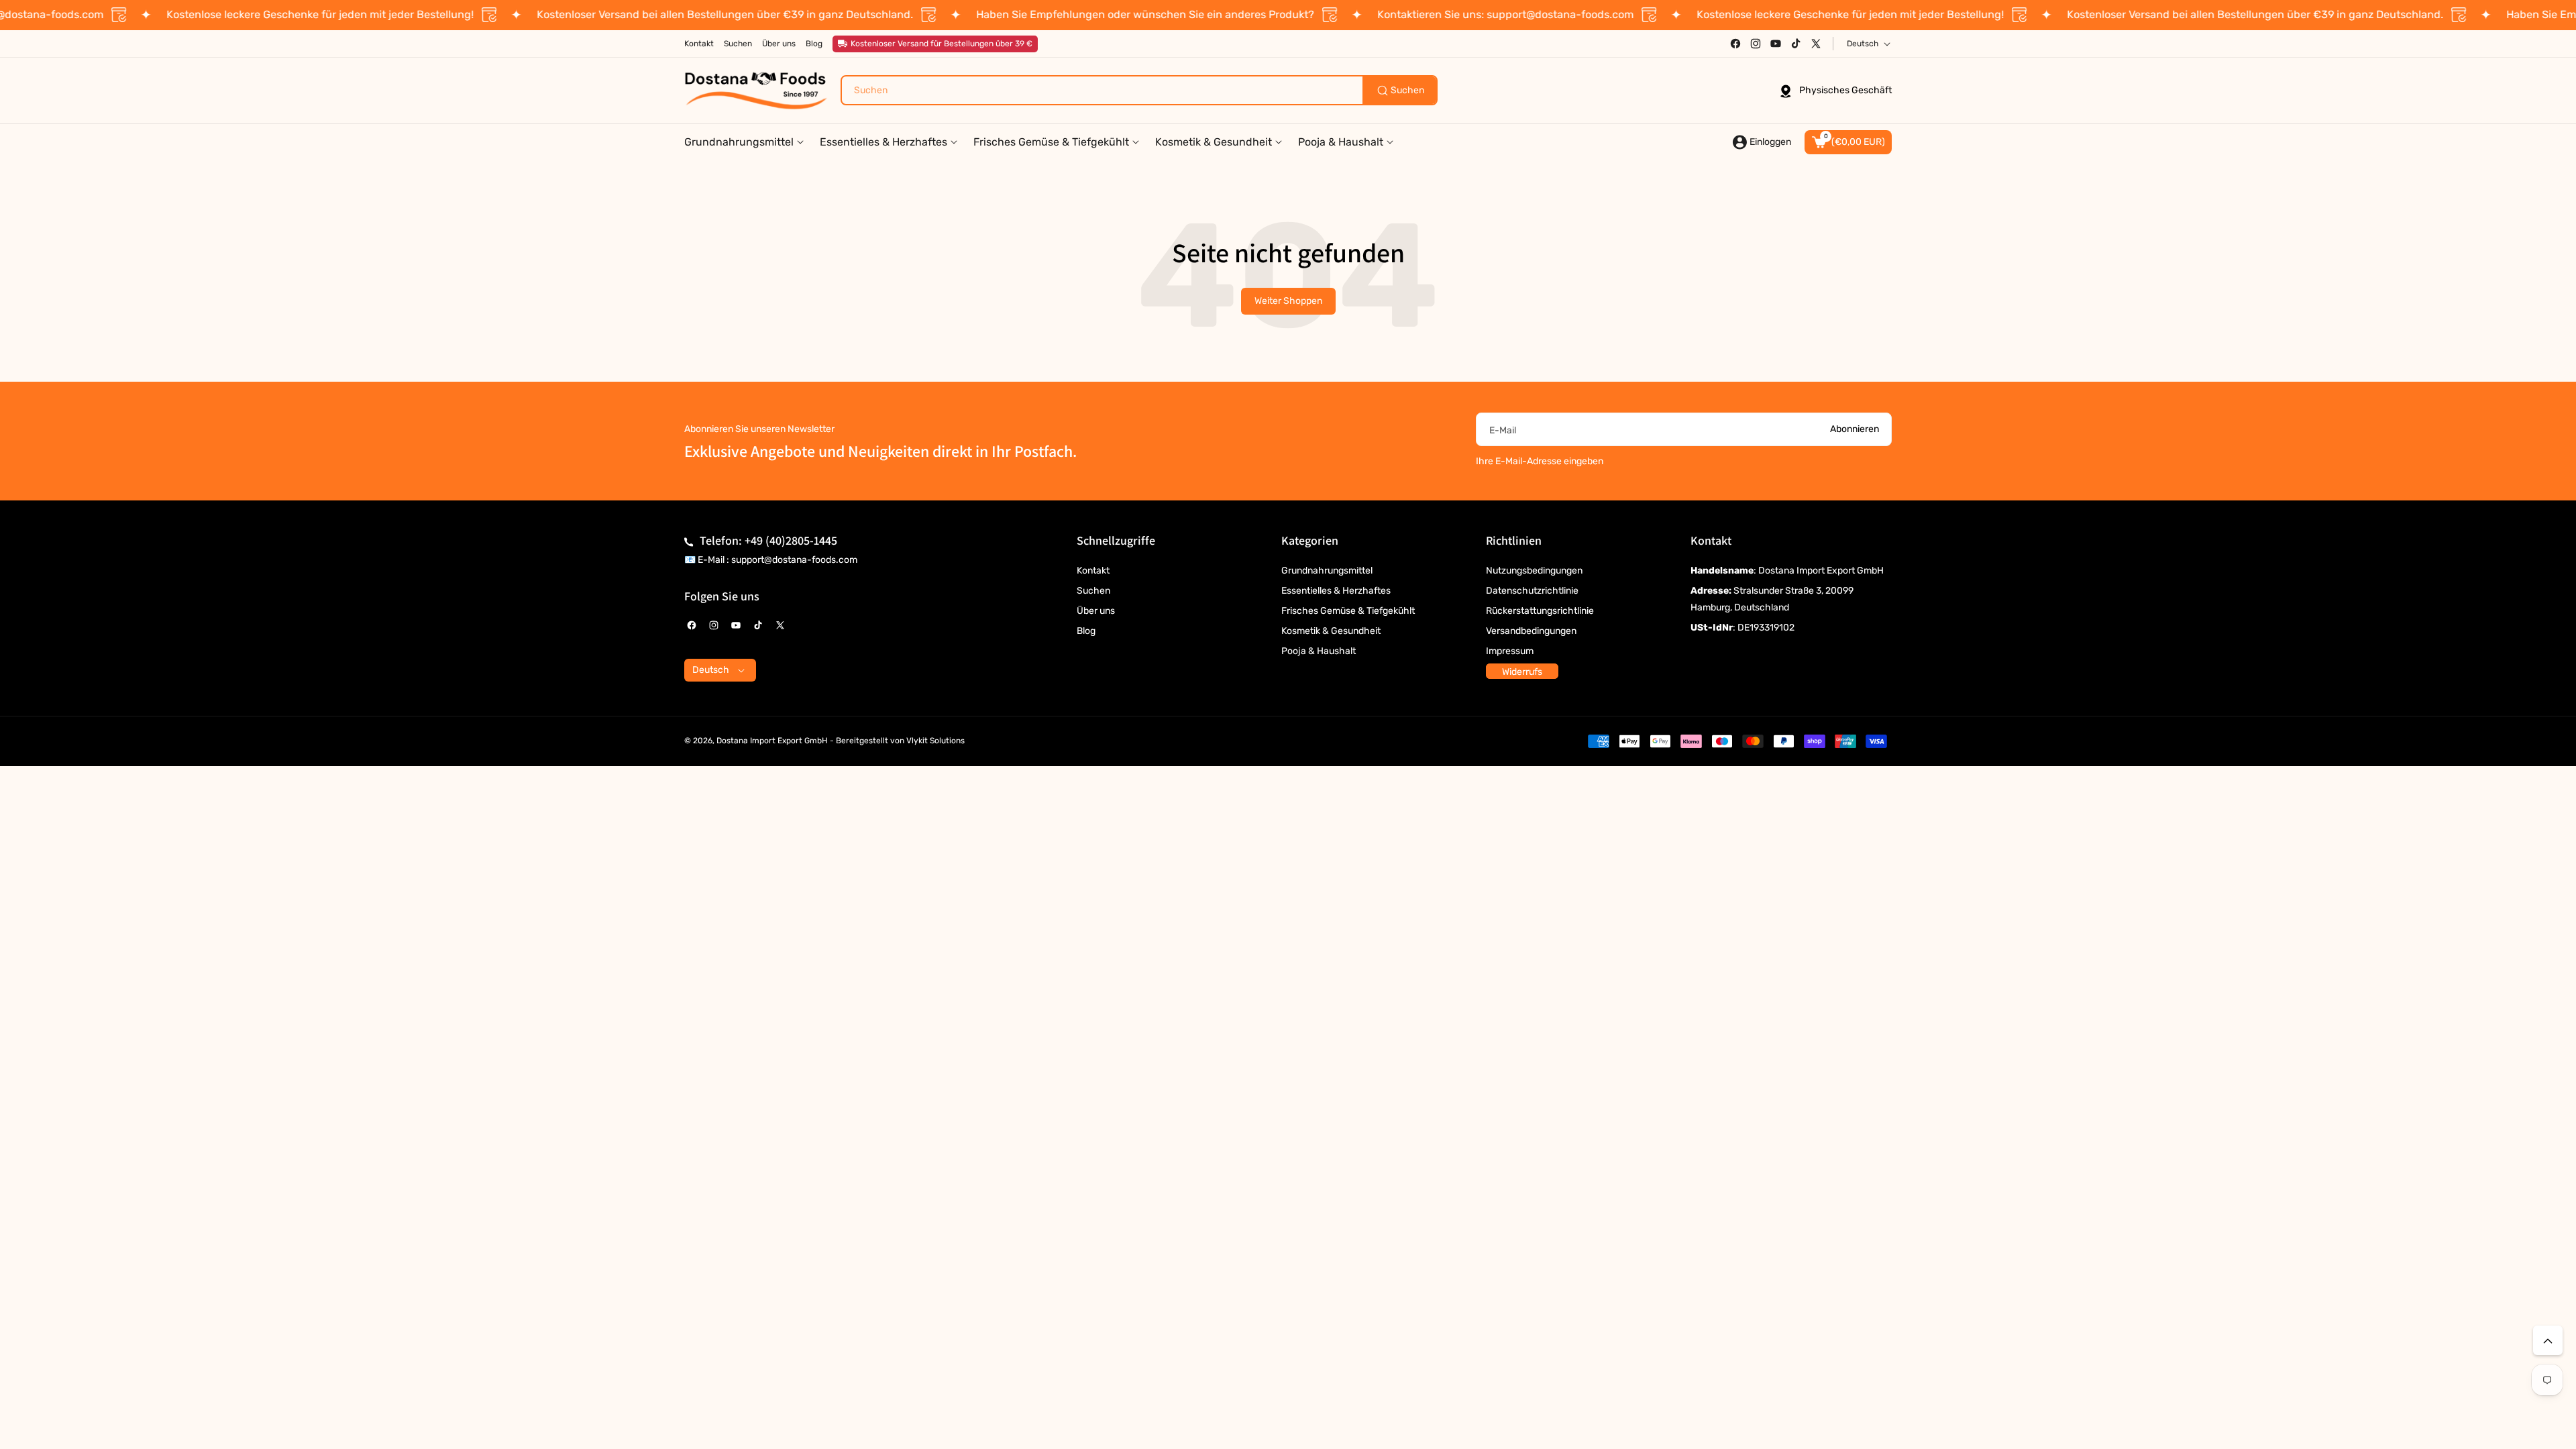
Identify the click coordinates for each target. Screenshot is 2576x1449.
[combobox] (1139, 90)
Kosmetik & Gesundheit (1331, 631)
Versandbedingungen (1531, 631)
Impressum (1510, 651)
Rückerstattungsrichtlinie (1540, 611)
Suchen (1093, 591)
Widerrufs (1522, 672)
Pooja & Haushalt (1319, 651)
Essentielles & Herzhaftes (1336, 591)
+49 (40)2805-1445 (791, 540)
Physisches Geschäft (1845, 90)
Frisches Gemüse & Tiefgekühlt (1348, 611)
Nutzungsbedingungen (1534, 571)
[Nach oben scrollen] (2548, 1340)
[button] (1848, 142)
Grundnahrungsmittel (1327, 571)
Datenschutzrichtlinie (1532, 591)
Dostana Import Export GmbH (772, 741)
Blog (1086, 631)
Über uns (1096, 611)
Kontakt (1093, 571)
